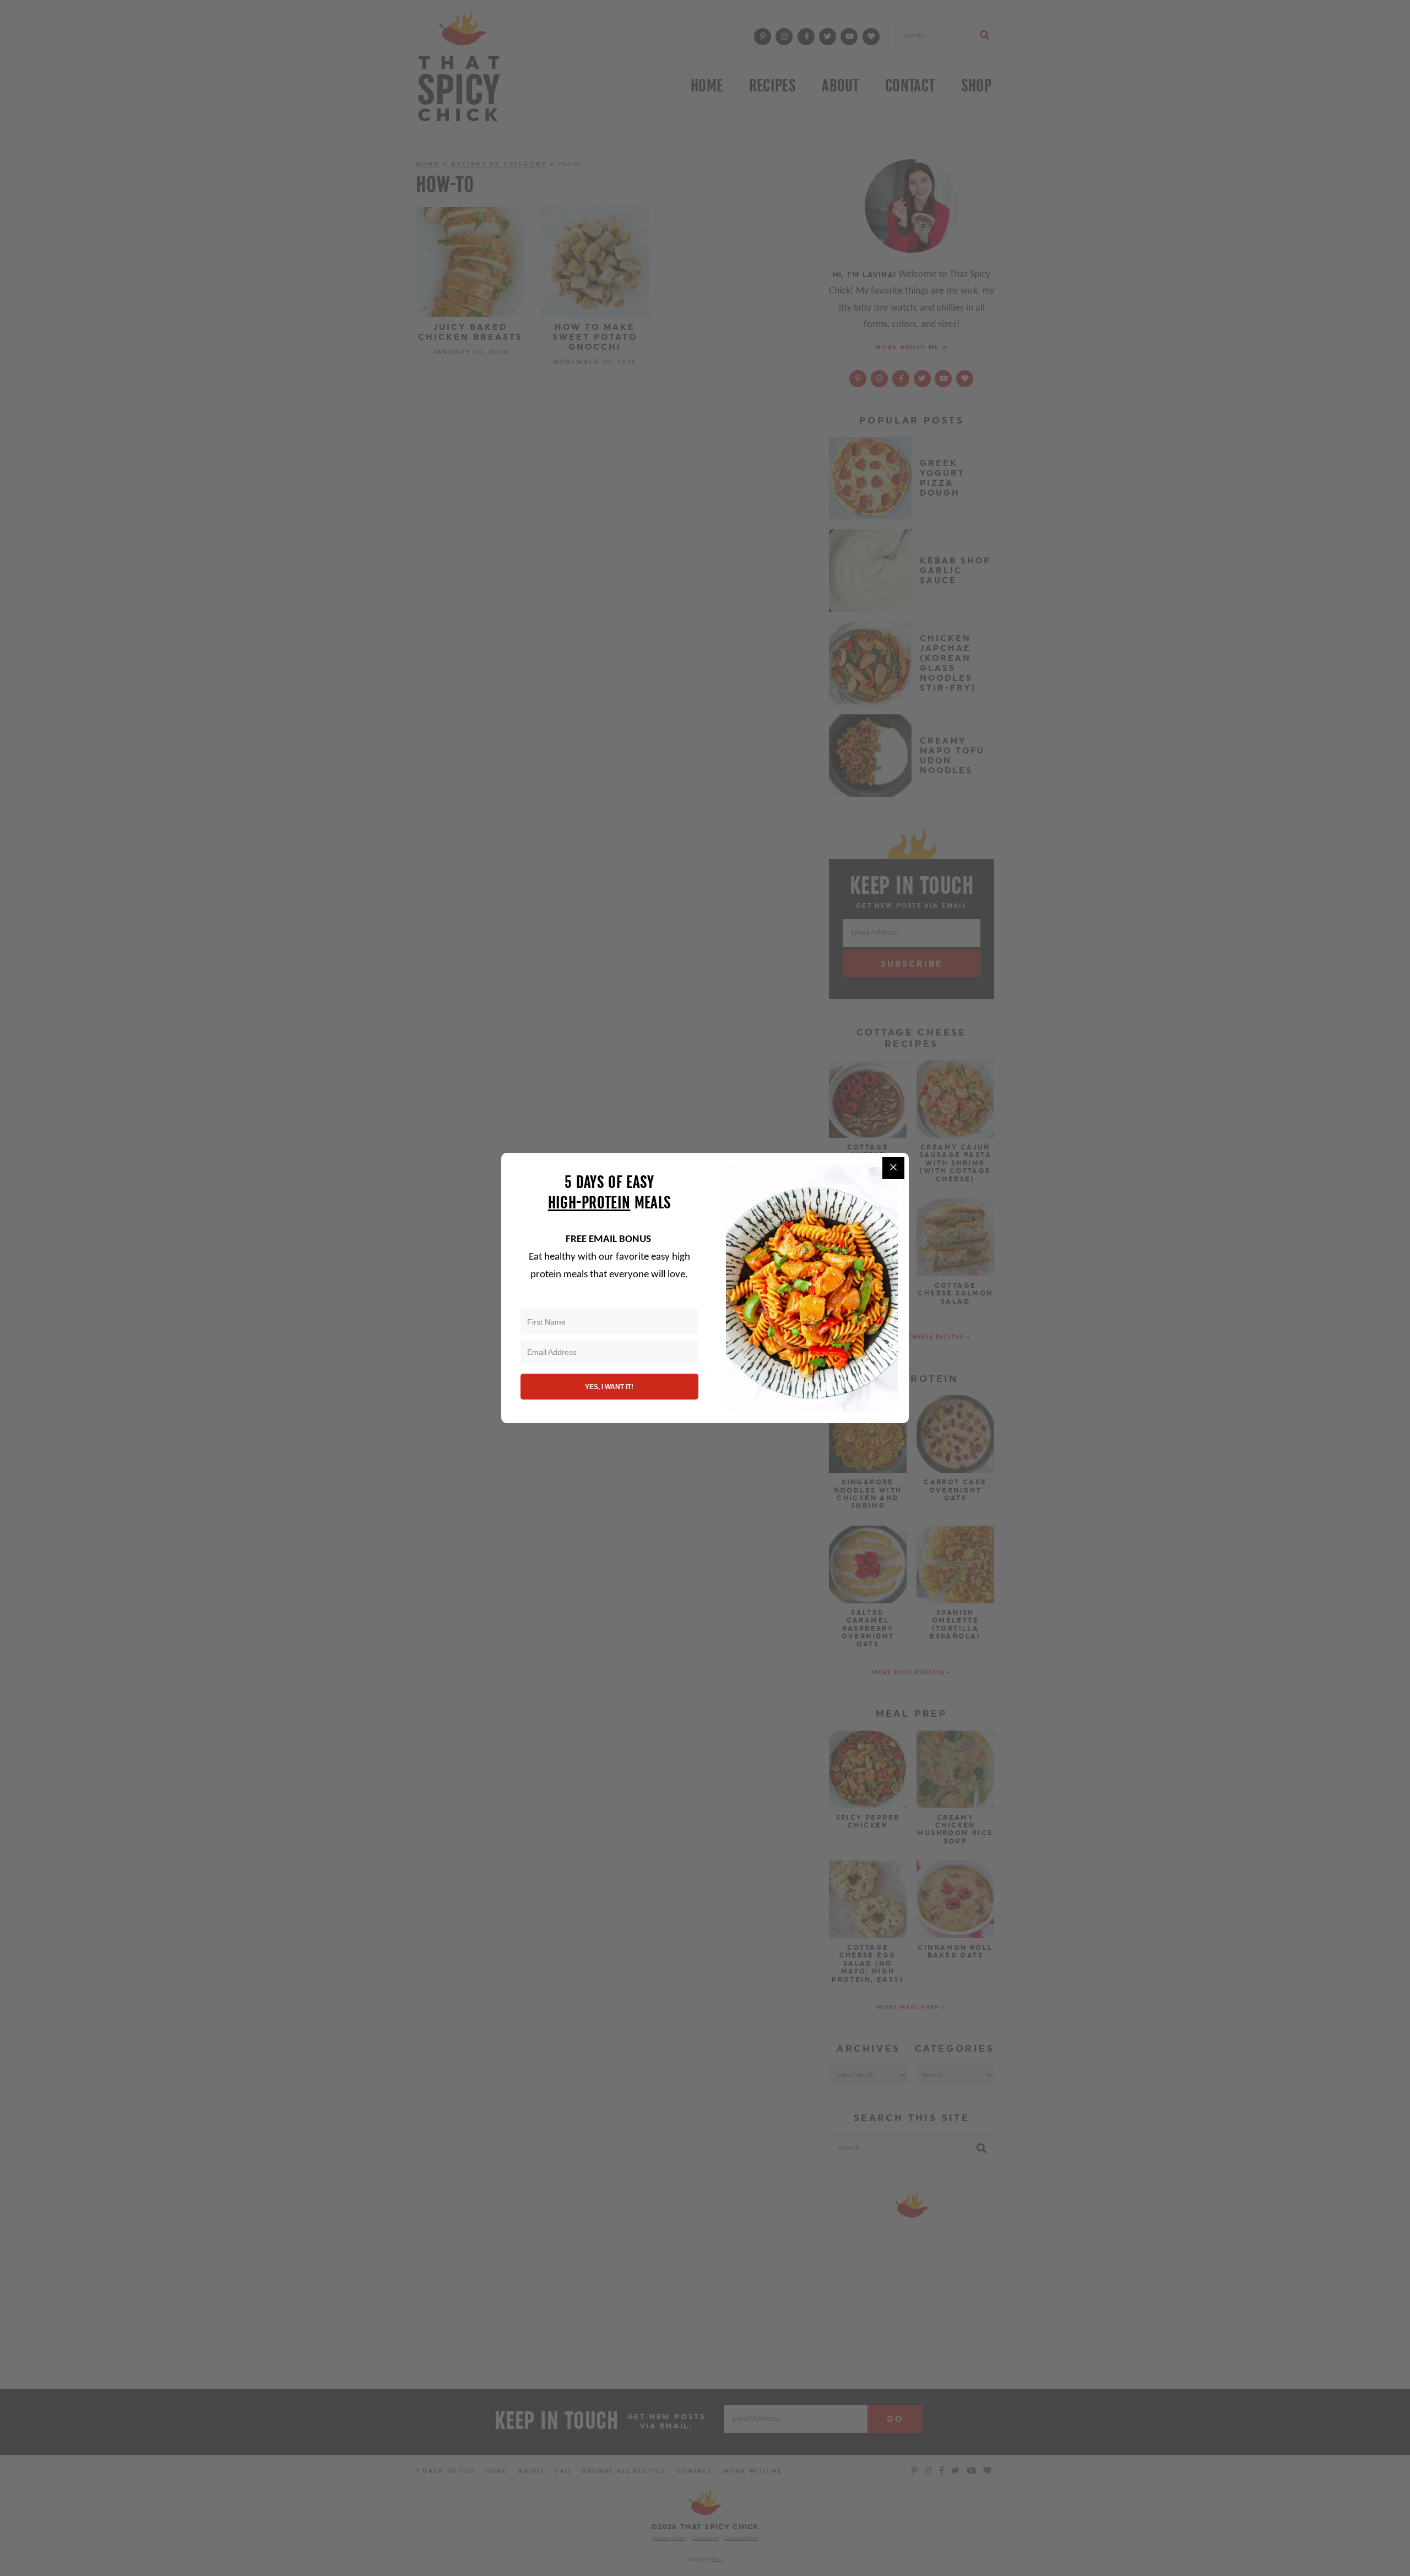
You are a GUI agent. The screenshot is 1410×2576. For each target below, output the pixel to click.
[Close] (893, 1168)
